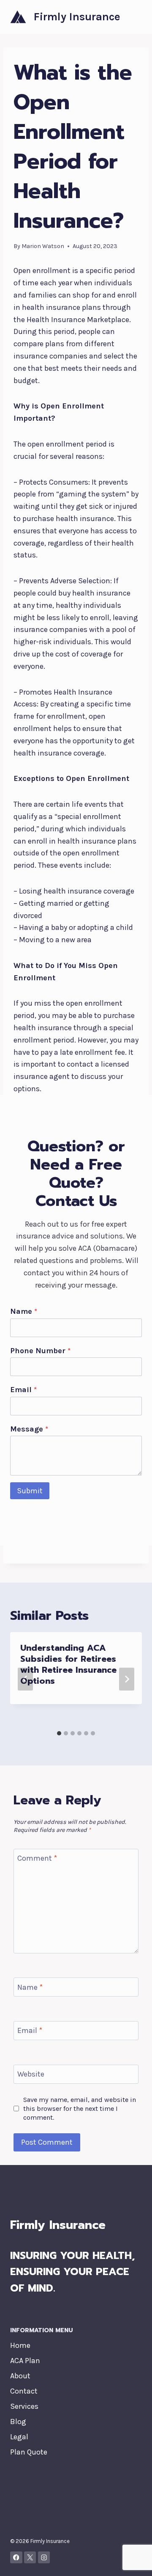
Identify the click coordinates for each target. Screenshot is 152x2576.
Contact (24, 2391)
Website (31, 2074)
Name (24, 1311)
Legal (19, 2437)
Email (23, 1390)
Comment (37, 1859)
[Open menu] (134, 17)
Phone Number (40, 1351)
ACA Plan (25, 2361)
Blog (18, 2422)
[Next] (127, 1679)
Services (24, 2406)
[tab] (59, 1733)
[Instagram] (44, 2558)
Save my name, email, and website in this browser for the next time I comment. (80, 2109)
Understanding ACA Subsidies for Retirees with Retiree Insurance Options (68, 1664)
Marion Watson (43, 246)
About (20, 2376)
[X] (30, 2558)
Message (29, 1429)
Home (20, 2345)
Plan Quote (29, 2452)
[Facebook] (16, 2558)
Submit (30, 1491)
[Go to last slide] (25, 1679)
